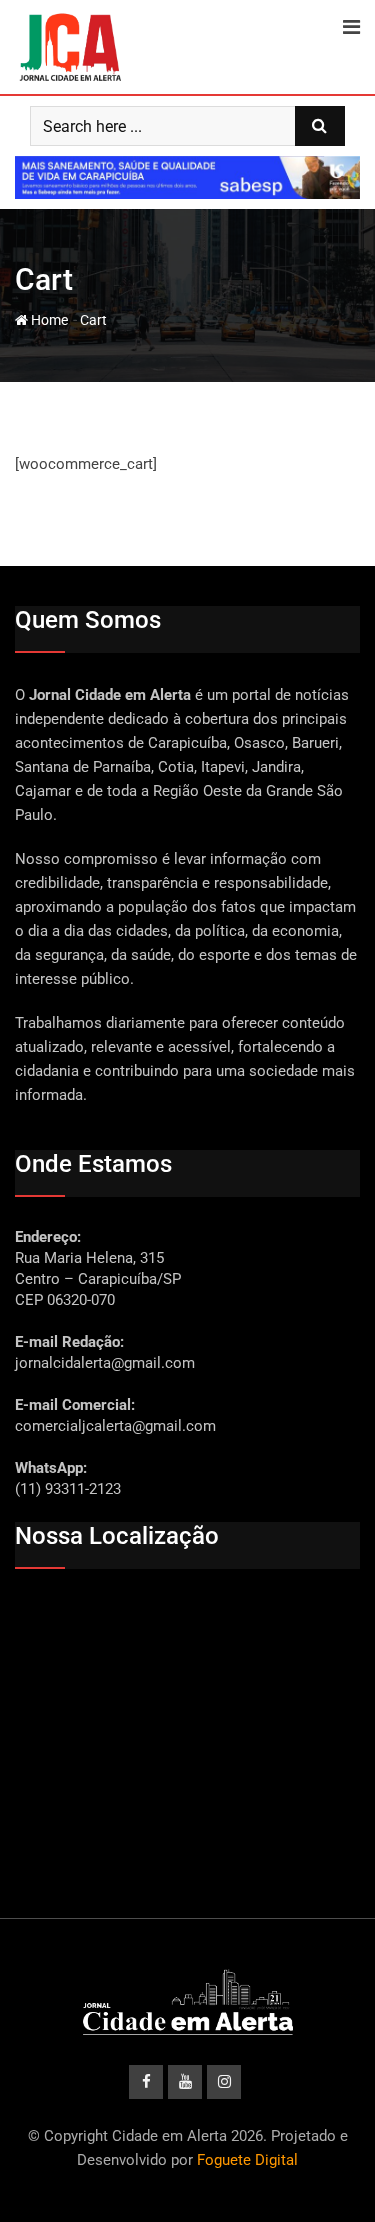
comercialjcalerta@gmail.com (115, 1426)
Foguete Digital (247, 2160)
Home (48, 320)
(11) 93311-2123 (68, 1489)
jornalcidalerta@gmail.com (105, 1363)
